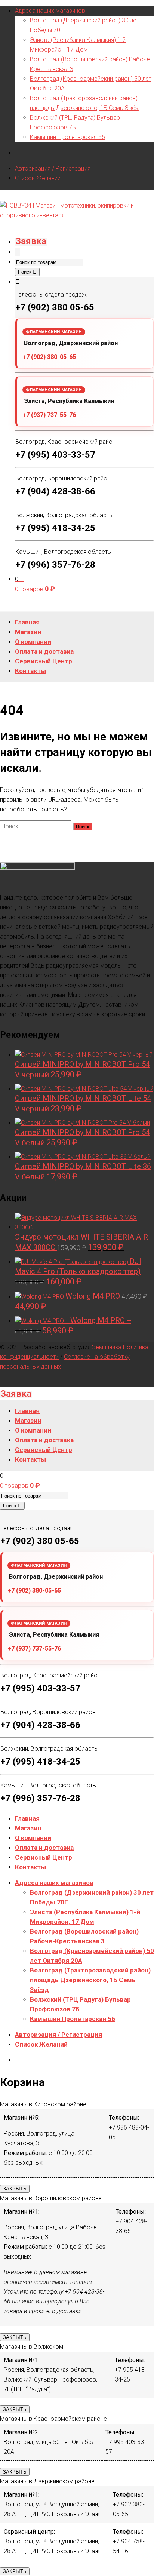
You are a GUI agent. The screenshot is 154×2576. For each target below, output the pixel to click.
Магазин (28, 1828)
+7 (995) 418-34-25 (55, 528)
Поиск (25, 272)
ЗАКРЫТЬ (15, 2189)
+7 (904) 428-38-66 (55, 491)
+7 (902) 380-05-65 (49, 357)
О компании (33, 1838)
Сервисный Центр (44, 1857)
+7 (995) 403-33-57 (55, 455)
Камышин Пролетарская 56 (67, 137)
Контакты (30, 1867)
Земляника (106, 1347)
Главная (27, 1818)
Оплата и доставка (44, 1848)
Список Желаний (38, 178)
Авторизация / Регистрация (53, 168)
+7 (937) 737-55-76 (49, 415)
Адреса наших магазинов (50, 11)
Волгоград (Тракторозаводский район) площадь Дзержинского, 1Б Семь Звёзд (90, 1980)
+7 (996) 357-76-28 (55, 565)
